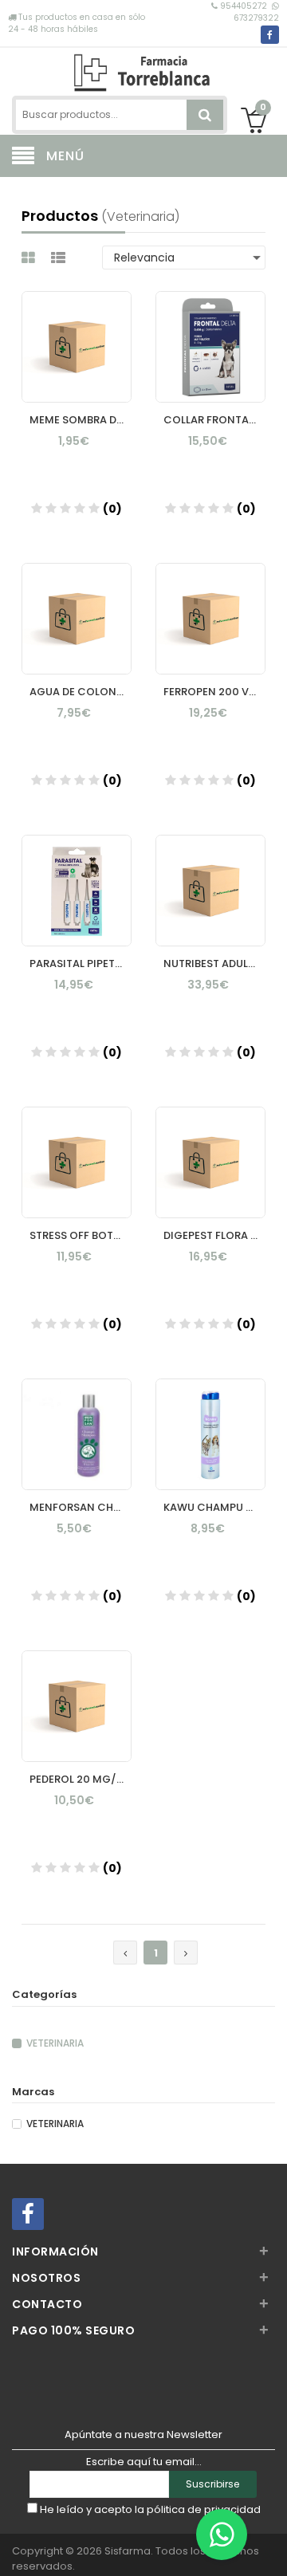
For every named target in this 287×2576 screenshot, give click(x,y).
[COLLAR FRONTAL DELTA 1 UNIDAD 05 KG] (210, 332)
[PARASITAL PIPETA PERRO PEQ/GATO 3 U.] (77, 875)
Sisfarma (128, 2551)
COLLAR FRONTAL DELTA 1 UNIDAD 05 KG (214, 420)
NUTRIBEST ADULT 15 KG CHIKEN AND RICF (214, 964)
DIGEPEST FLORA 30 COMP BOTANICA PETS (214, 1235)
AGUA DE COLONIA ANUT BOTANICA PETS (81, 692)
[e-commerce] (144, 70)
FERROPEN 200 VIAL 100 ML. (214, 692)
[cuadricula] (30, 258)
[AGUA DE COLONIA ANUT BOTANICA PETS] (77, 604)
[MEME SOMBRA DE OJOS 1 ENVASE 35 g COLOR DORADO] (77, 332)
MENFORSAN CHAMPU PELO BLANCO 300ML (81, 1507)
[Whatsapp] (222, 2535)
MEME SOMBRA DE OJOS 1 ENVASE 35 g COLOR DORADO (81, 420)
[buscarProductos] (205, 115)
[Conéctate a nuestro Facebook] (270, 35)
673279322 (256, 18)
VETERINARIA (55, 2043)
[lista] (60, 258)
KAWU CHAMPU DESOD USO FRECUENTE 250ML (214, 1507)
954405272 (244, 6)
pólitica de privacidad (204, 2509)
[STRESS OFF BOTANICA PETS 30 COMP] (77, 1147)
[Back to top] (270, 2547)
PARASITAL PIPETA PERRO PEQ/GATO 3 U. (81, 964)
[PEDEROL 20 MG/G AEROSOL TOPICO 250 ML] (77, 1691)
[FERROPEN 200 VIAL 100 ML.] (210, 604)
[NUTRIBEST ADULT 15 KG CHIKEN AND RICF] (210, 875)
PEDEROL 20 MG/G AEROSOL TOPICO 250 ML (81, 1779)
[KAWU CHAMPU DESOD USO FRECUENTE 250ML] (210, 1419)
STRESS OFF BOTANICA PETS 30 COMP (81, 1235)
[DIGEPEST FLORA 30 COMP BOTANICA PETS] (210, 1147)
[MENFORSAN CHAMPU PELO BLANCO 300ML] (77, 1419)
